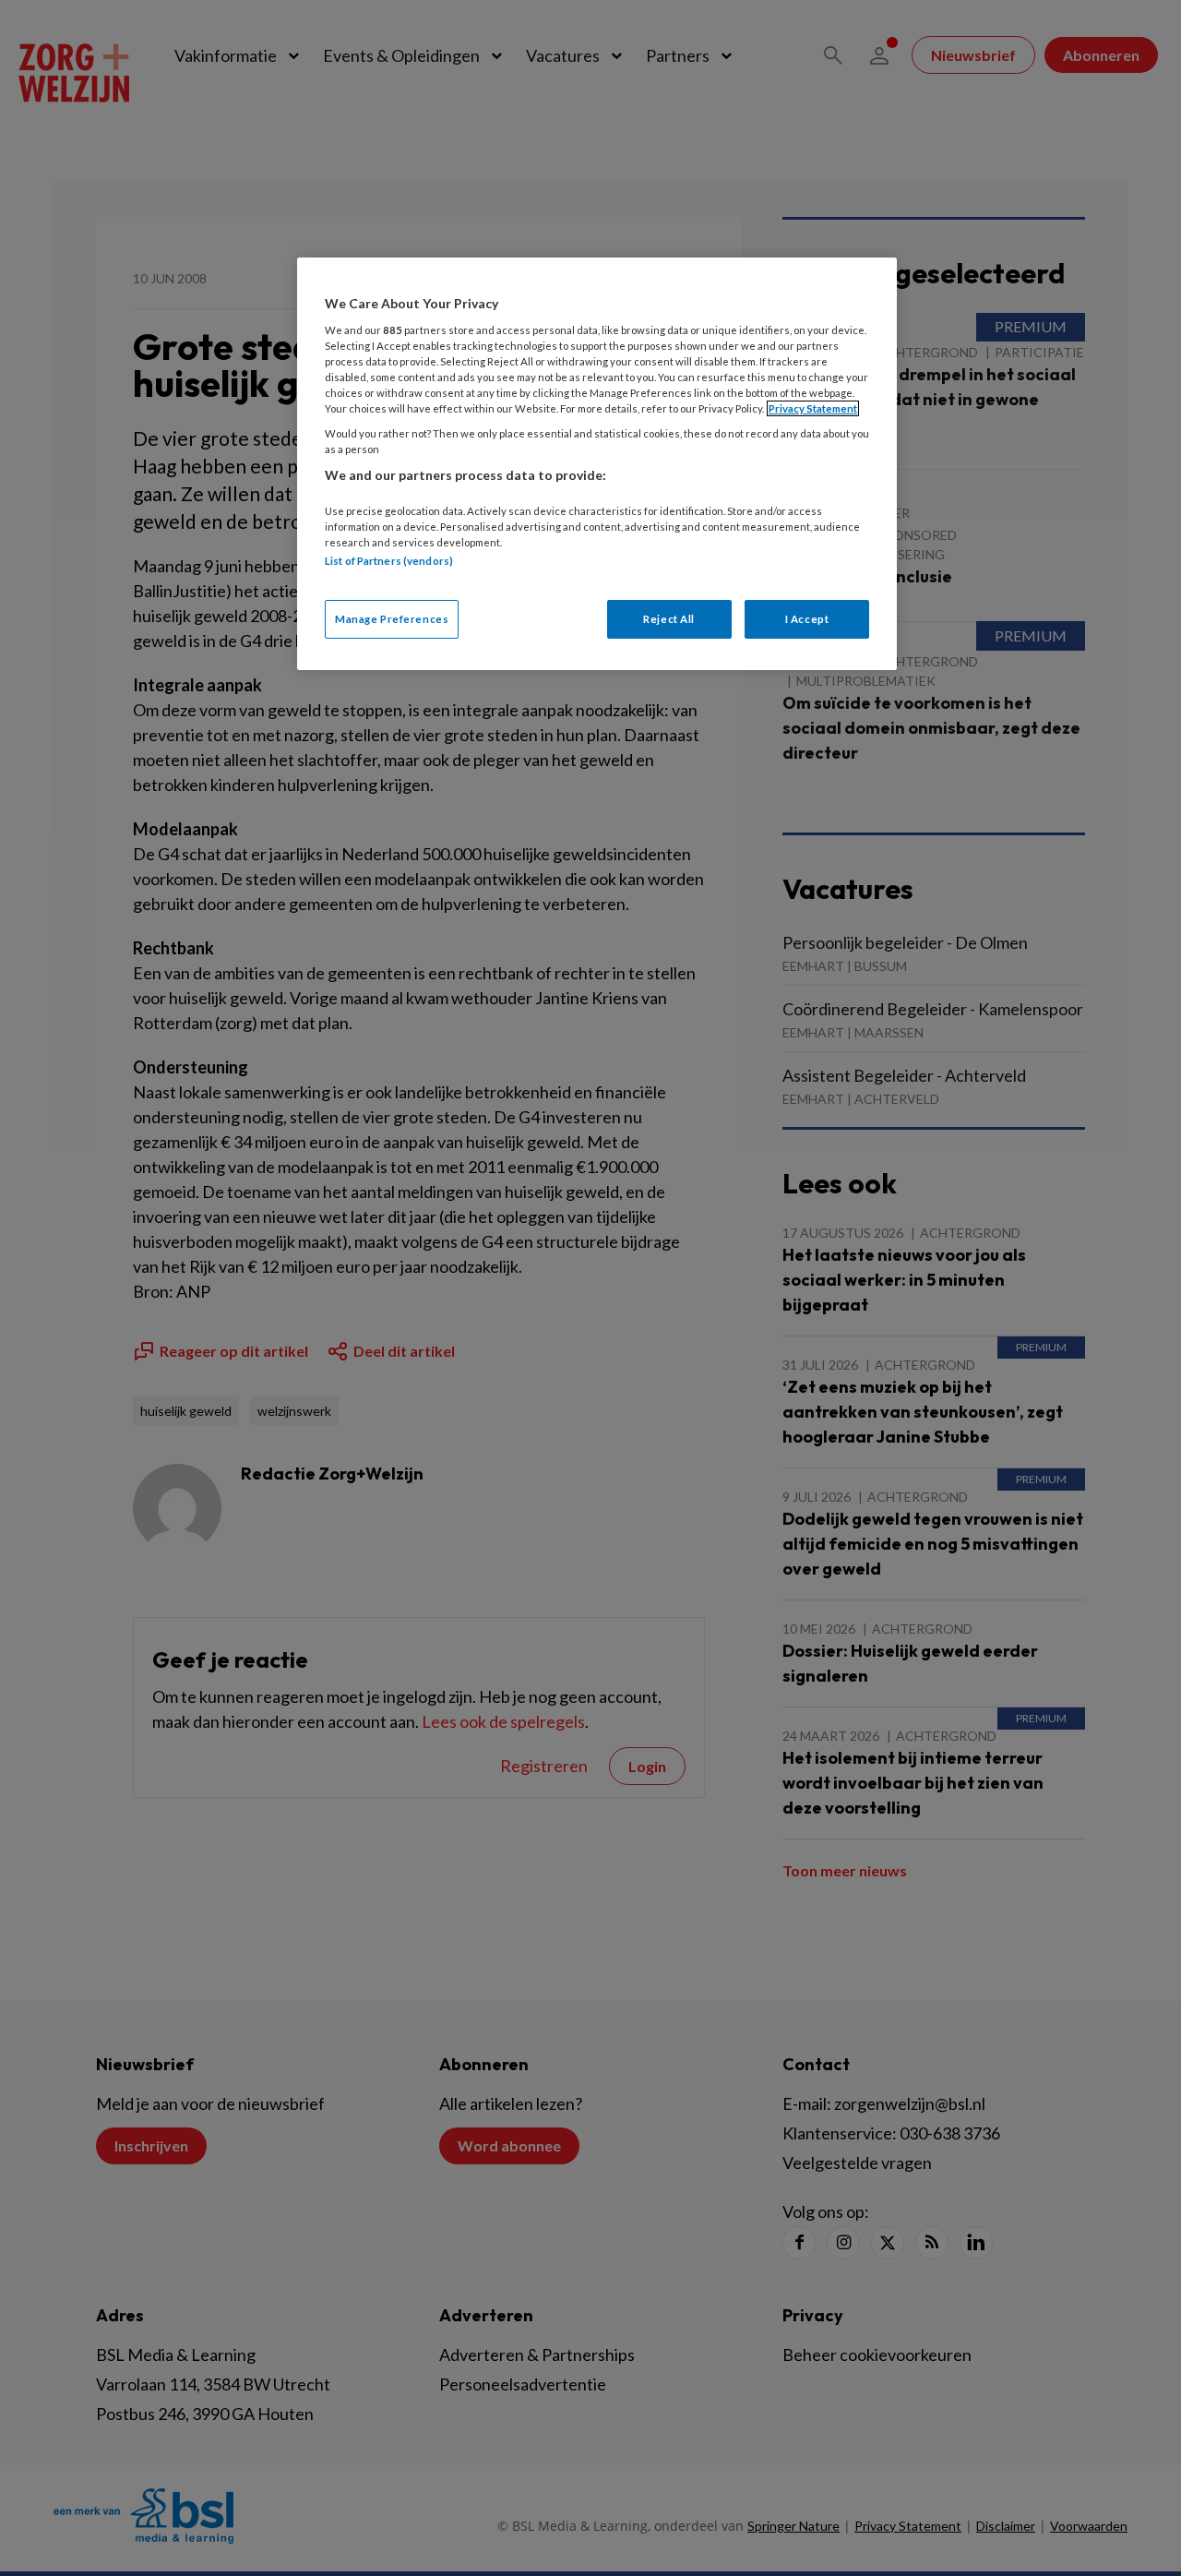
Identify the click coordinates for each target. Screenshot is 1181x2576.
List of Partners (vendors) (389, 561)
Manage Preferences (392, 619)
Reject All (669, 619)
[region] (597, 464)
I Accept (807, 619)
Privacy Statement (813, 408)
